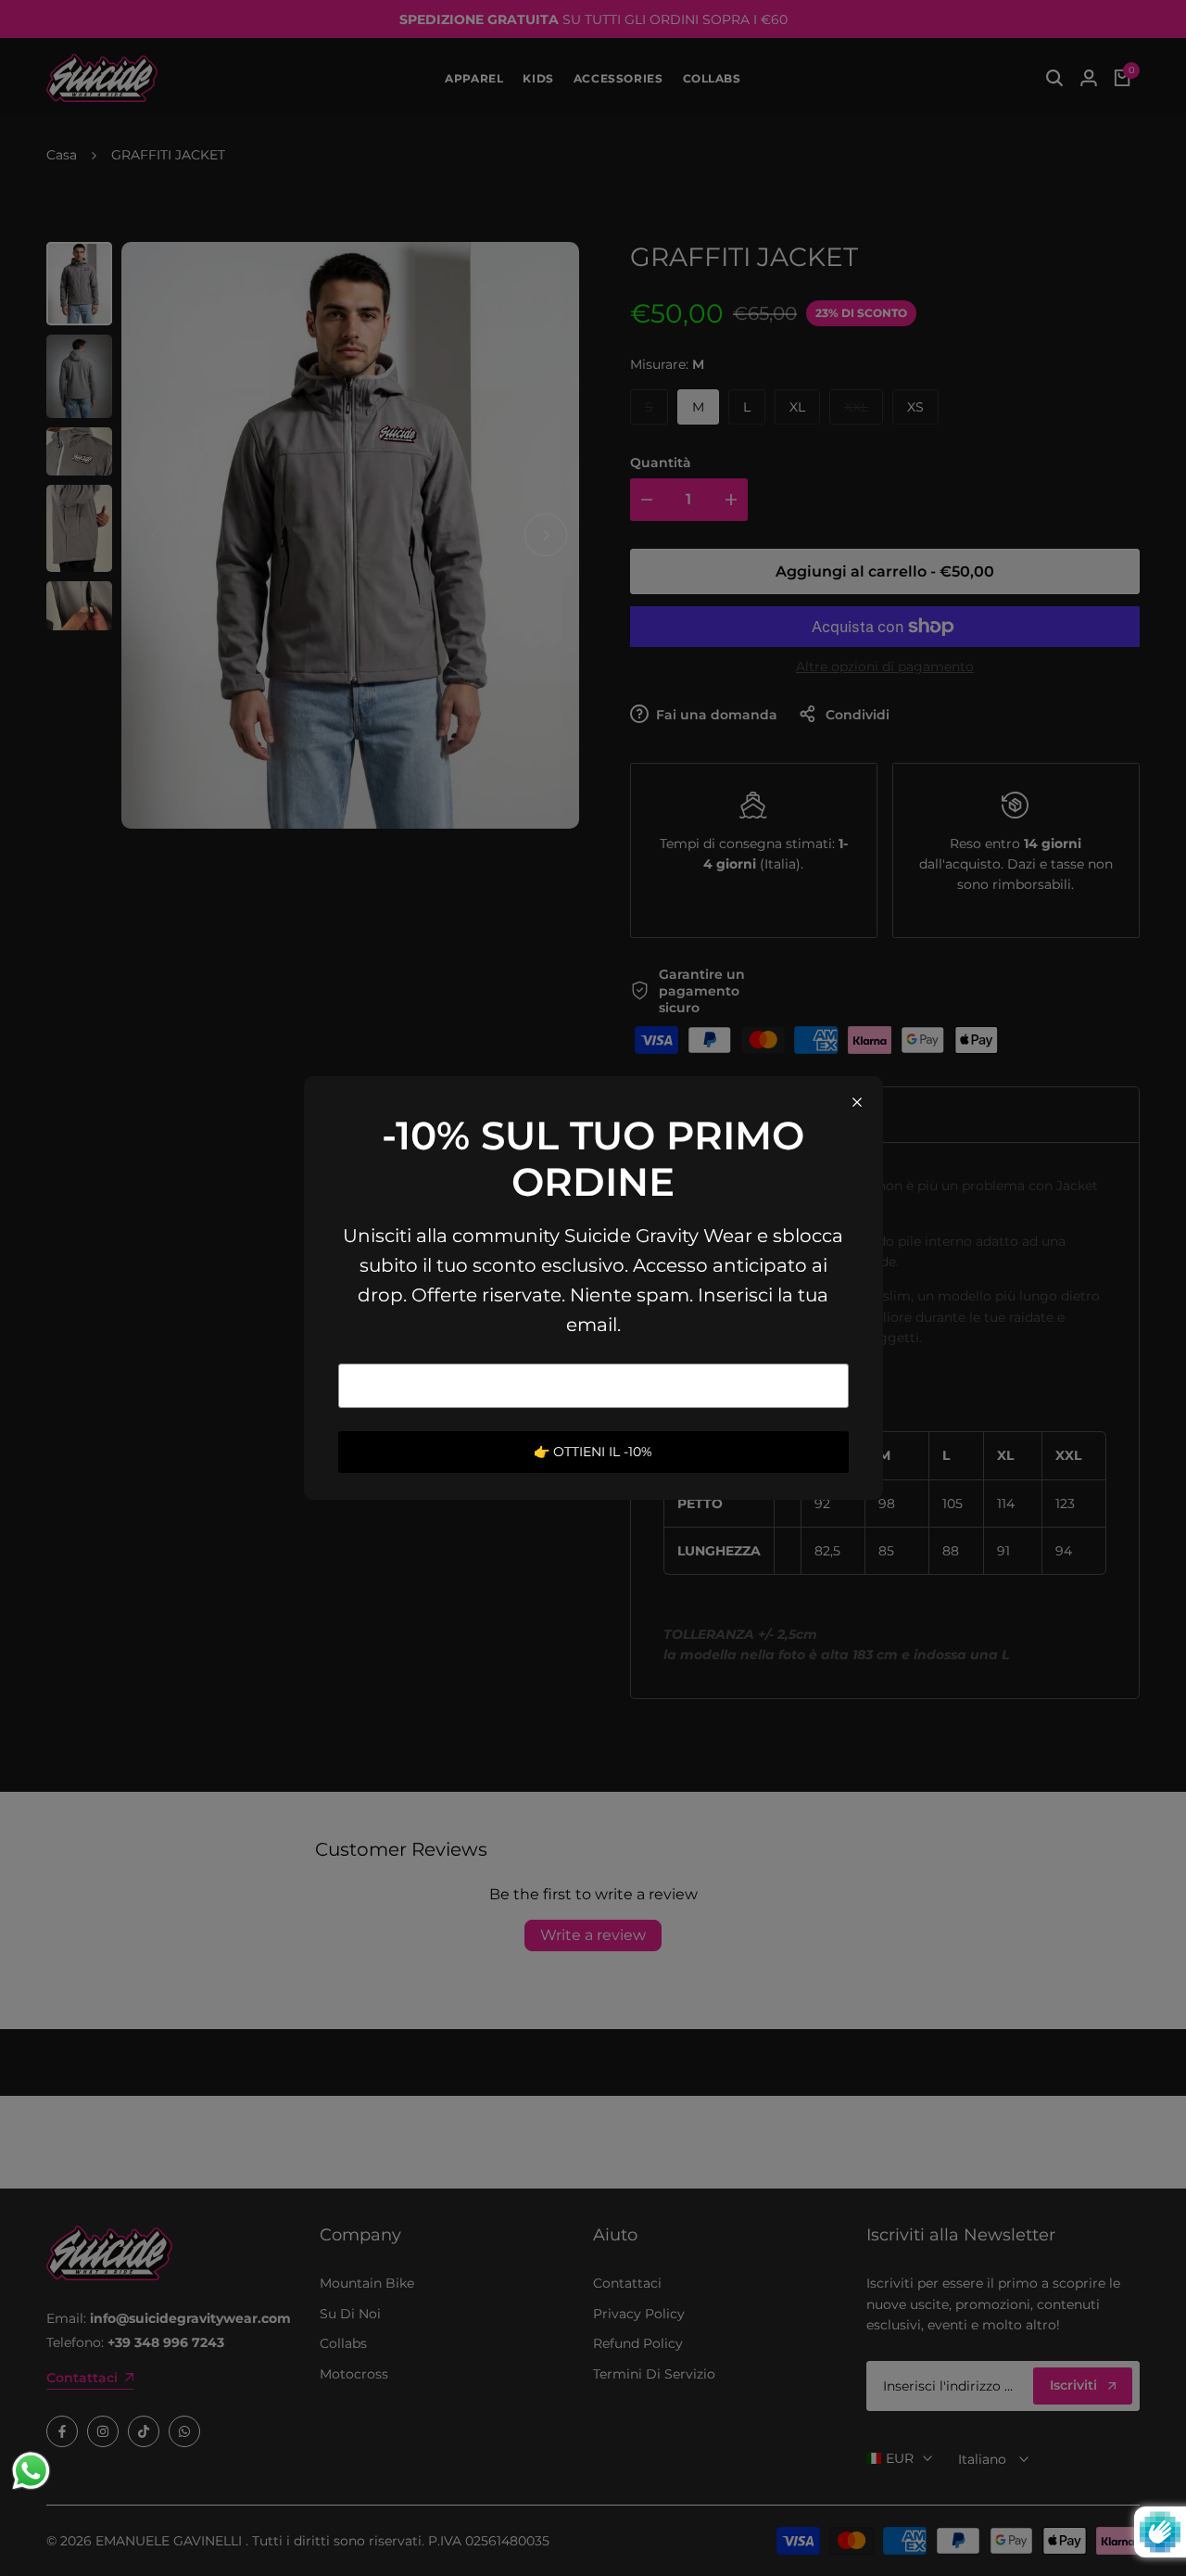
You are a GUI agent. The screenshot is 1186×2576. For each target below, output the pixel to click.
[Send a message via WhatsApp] (31, 2471)
